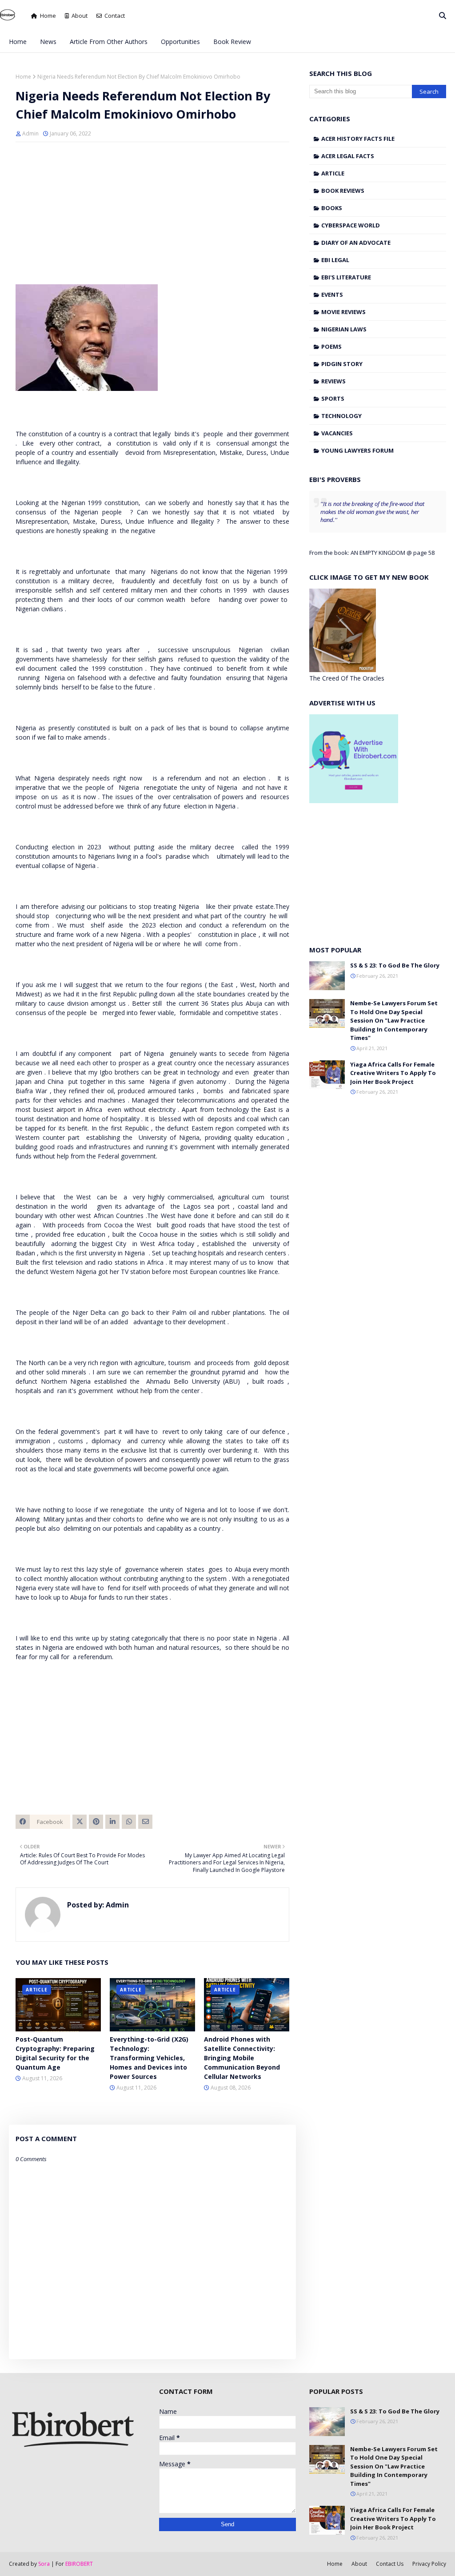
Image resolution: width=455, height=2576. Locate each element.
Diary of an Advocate (356, 243)
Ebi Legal (335, 260)
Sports (333, 398)
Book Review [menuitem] (232, 42)
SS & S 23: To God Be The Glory (395, 965)
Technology (341, 416)
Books (332, 208)
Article (333, 173)
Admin (30, 133)
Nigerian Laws (344, 329)
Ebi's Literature (346, 277)
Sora (44, 2564)
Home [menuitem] (18, 42)
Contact (115, 16)
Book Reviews (343, 191)
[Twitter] (80, 1822)
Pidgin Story (342, 364)
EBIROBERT (79, 2564)
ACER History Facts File (358, 139)
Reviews (333, 381)
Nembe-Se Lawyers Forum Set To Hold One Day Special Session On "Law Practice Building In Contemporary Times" (394, 1020)
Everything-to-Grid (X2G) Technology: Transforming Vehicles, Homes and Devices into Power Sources (149, 2058)
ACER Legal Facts (348, 156)
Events (332, 295)
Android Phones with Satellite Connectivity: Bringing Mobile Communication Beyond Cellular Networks (242, 2058)
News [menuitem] (48, 42)
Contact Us (390, 2564)
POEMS (331, 346)
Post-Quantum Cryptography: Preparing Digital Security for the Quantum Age (55, 2053)
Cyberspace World (351, 225)
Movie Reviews (343, 312)
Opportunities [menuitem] (180, 42)
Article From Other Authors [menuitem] (109, 42)
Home (48, 16)
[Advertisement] (152, 213)
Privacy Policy (429, 2564)
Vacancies (337, 433)
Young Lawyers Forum (357, 450)
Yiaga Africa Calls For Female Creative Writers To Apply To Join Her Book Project (393, 1073)
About (80, 16)
